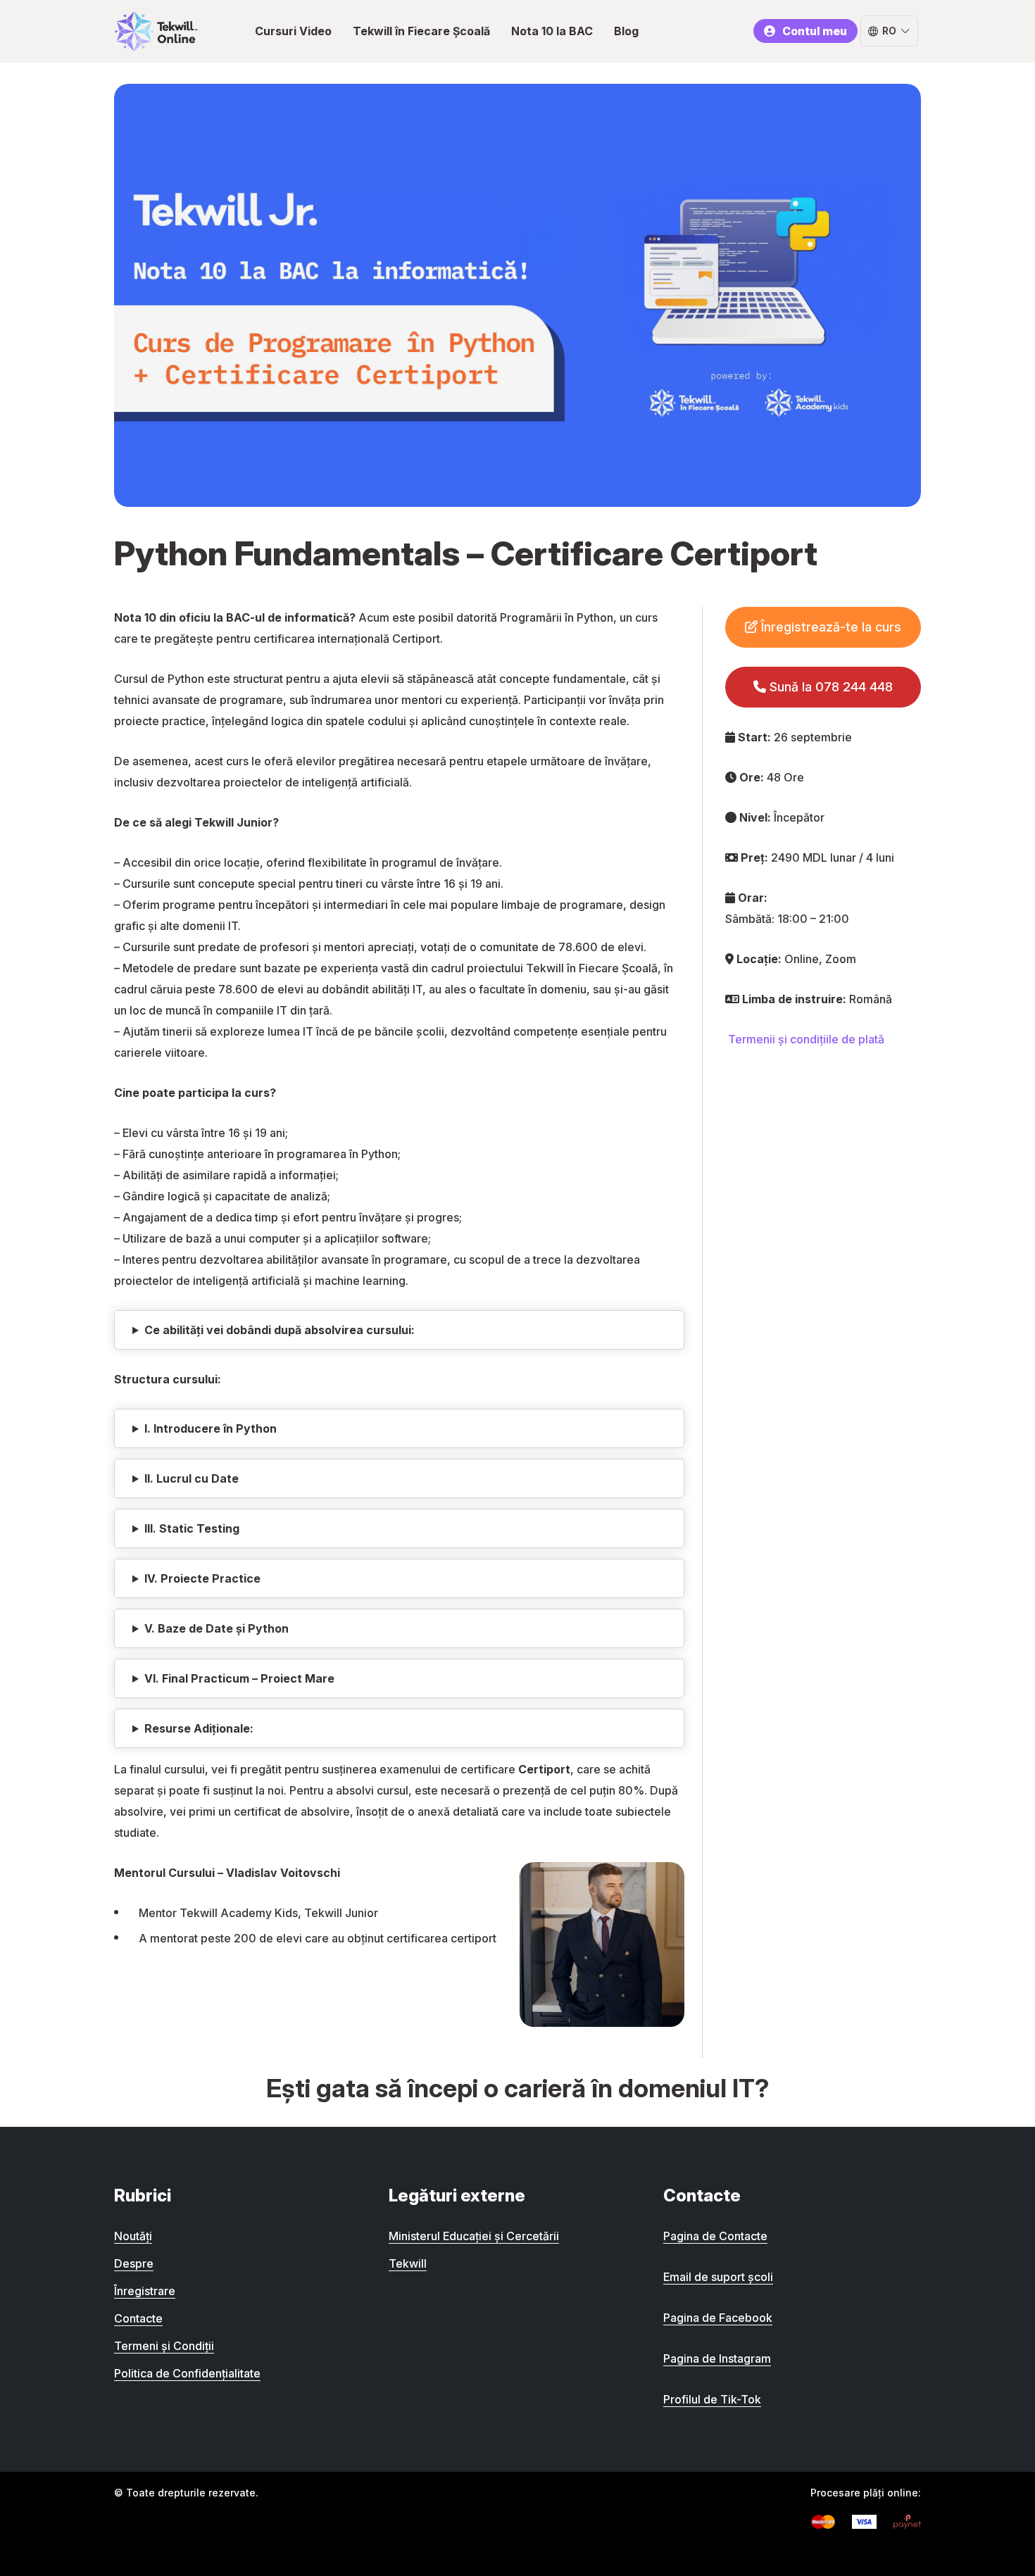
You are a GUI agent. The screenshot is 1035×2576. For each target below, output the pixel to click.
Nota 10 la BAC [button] (552, 31)
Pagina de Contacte (715, 2236)
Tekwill (408, 2263)
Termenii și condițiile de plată (806, 1039)
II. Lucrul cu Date (192, 1478)
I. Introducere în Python (211, 1428)
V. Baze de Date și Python (217, 1628)
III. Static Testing (192, 1528)
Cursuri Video (293, 31)
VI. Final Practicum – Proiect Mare (239, 1678)
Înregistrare (145, 2291)
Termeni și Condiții (164, 2346)
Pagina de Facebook (718, 2318)
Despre (134, 2263)
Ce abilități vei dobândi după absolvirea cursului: (280, 1330)
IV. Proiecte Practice (202, 1578)
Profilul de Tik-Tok (712, 2399)
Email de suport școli (718, 2277)
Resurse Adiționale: (199, 1728)
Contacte (138, 2318)
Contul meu (815, 31)
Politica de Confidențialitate (187, 2373)
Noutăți (133, 2236)
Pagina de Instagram (717, 2358)
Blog (626, 31)
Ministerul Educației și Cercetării (474, 2236)
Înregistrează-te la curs (829, 627)
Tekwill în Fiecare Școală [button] (421, 31)
